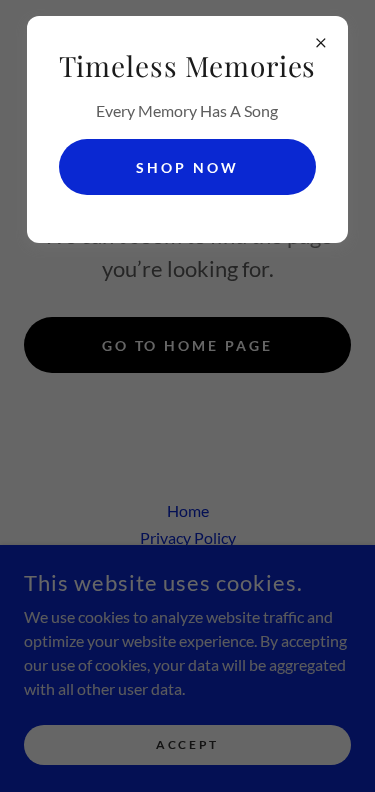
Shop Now (187, 167)
